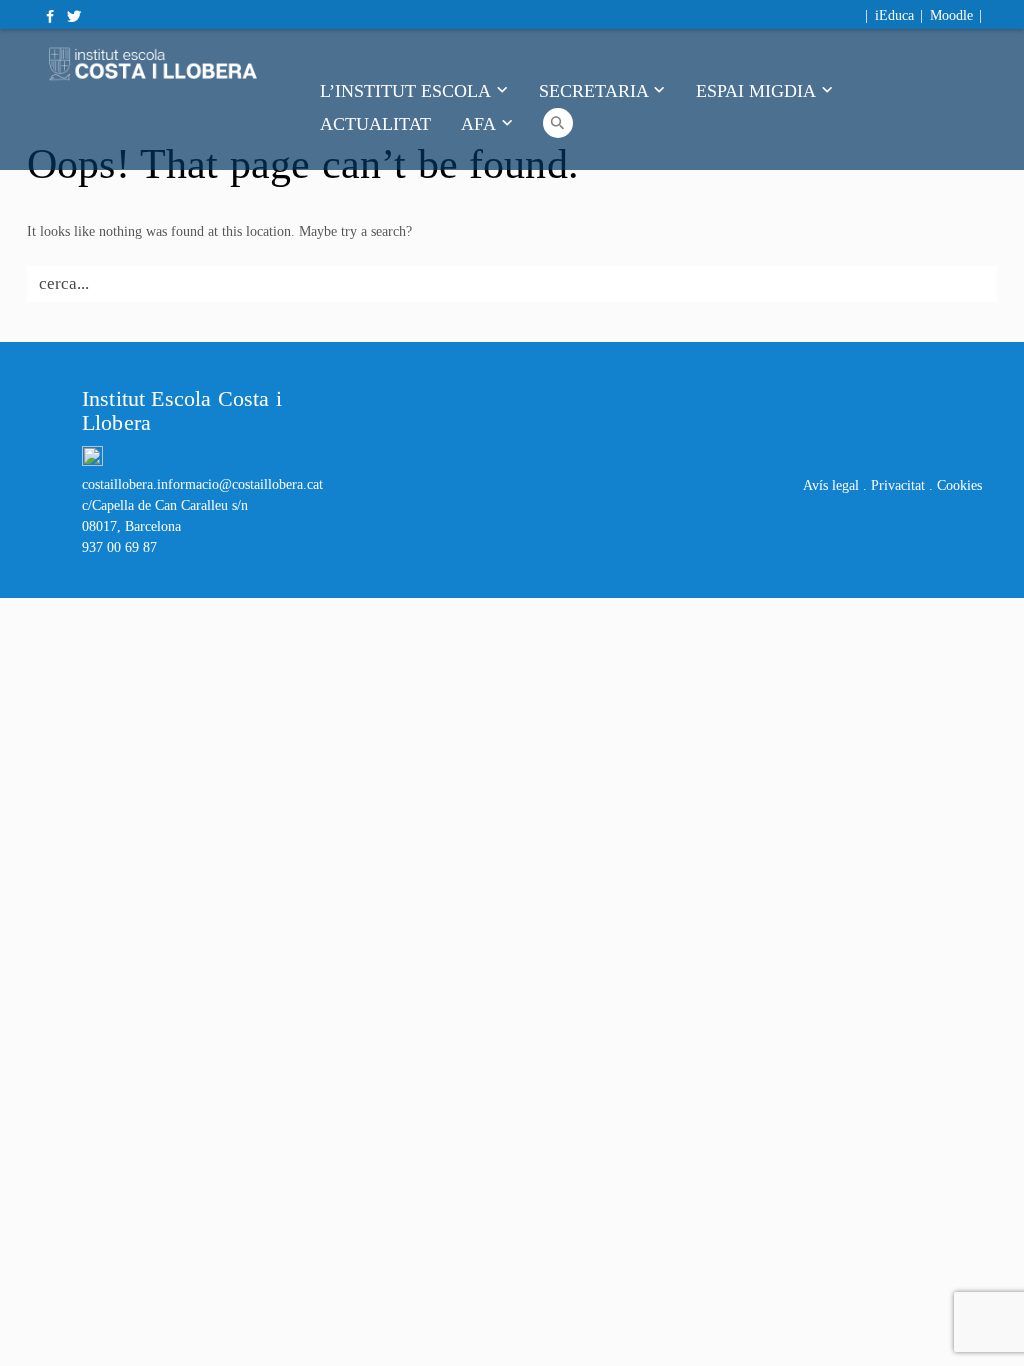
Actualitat (375, 123)
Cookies (959, 485)
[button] (559, 120)
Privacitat (898, 485)
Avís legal (831, 485)
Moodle (951, 15)
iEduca (894, 15)
